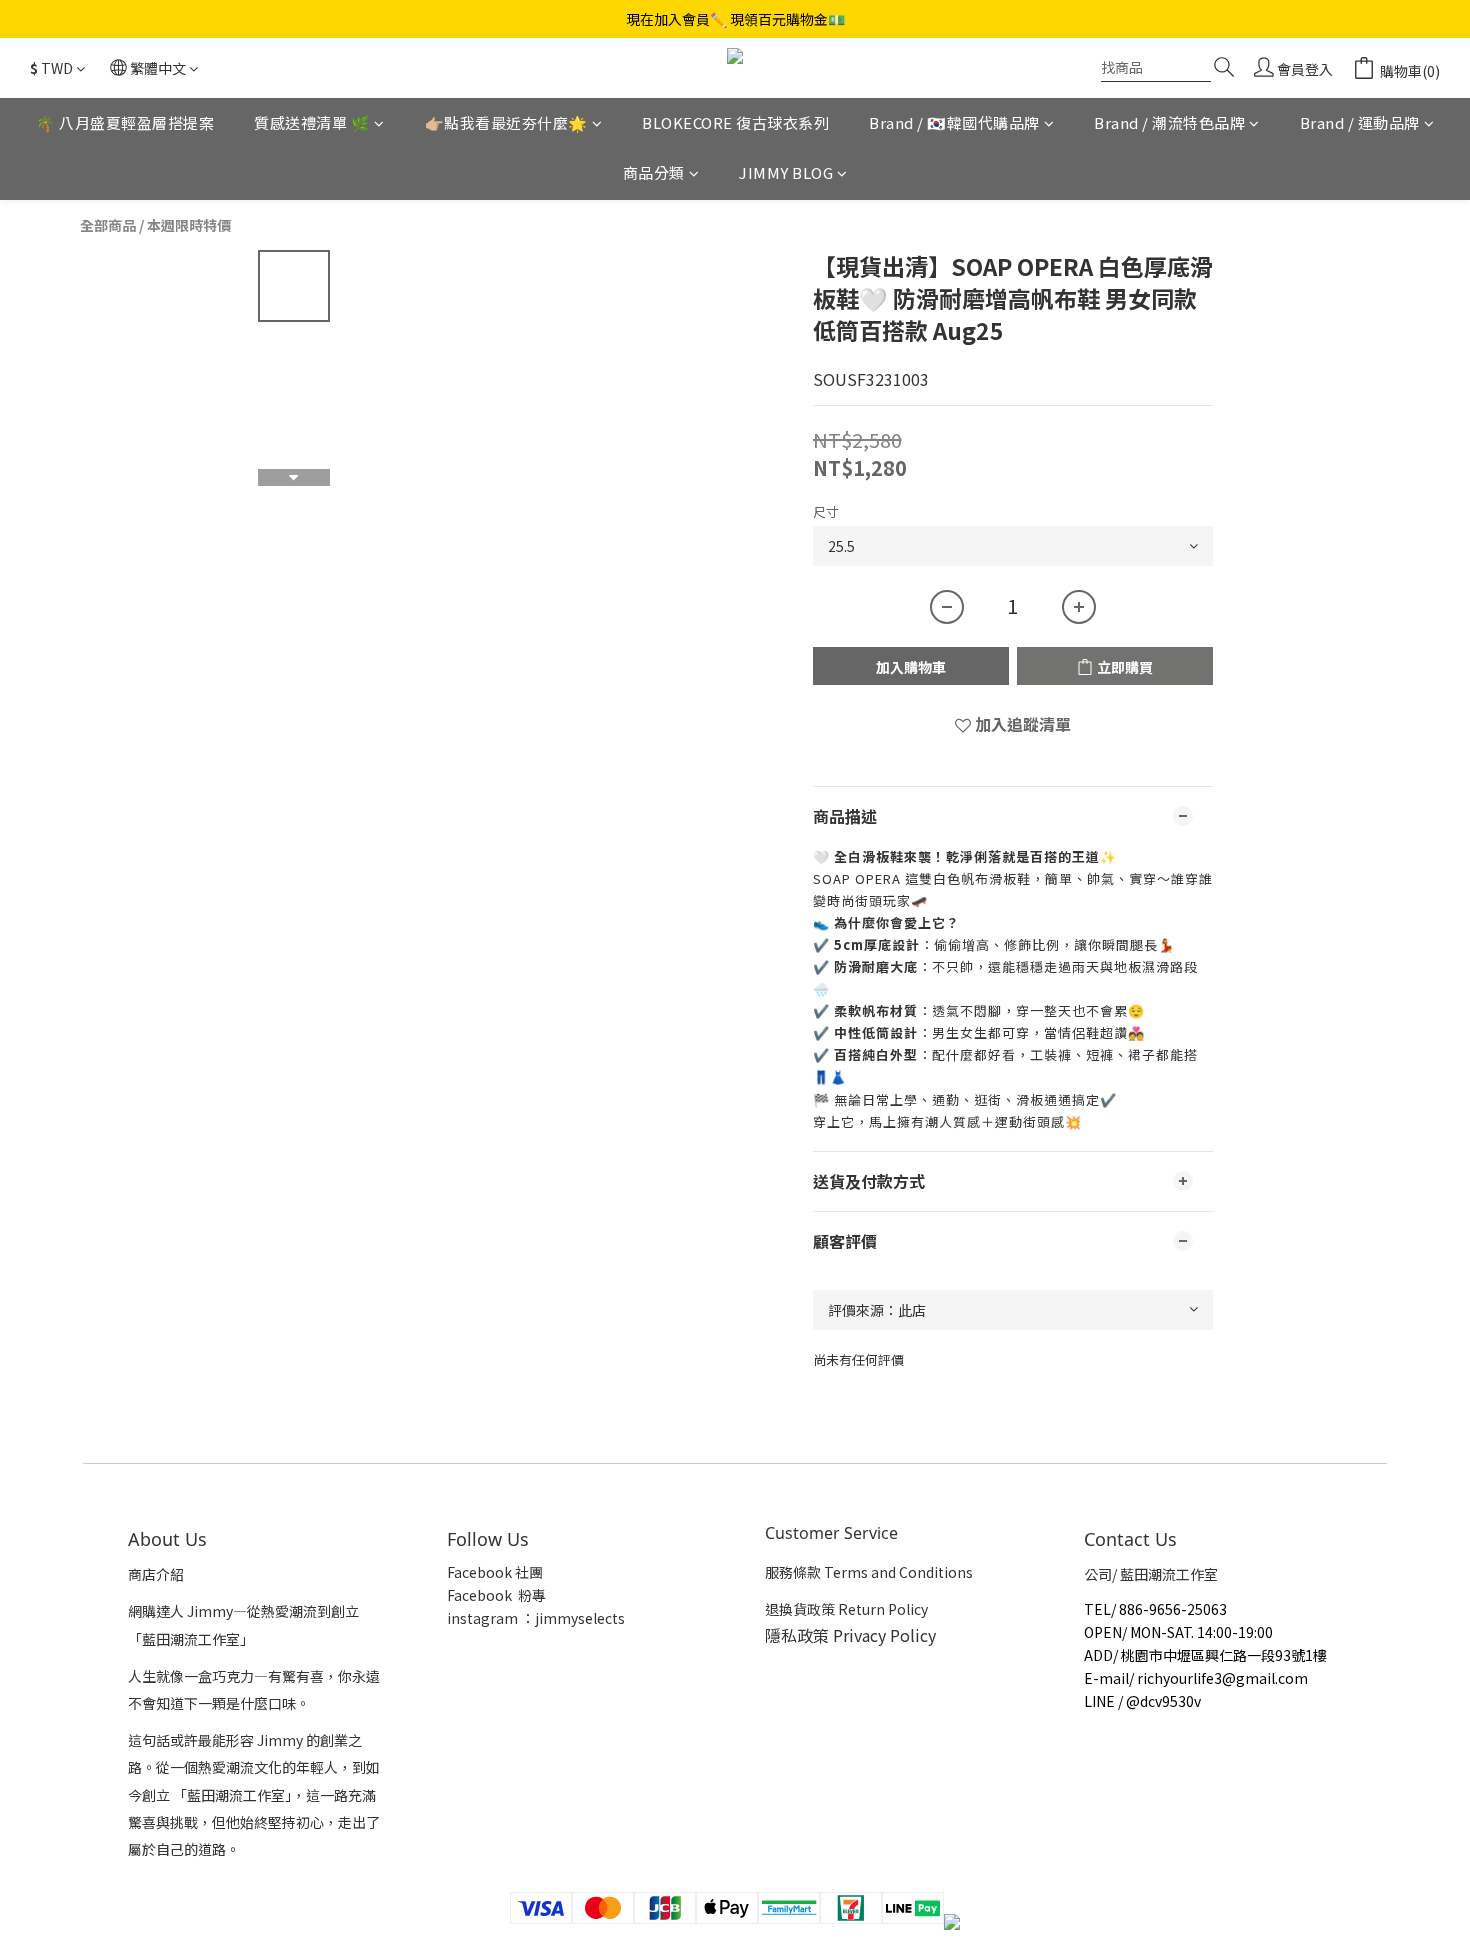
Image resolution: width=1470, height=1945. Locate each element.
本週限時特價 (189, 225)
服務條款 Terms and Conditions (869, 1572)
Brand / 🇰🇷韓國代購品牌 (954, 122)
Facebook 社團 (496, 1572)
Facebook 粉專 (496, 1595)
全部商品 (108, 225)
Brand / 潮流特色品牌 (1169, 122)
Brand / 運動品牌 (1360, 122)
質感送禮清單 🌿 (312, 122)
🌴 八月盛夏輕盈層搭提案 (125, 122)
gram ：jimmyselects (553, 1618)
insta (464, 1618)
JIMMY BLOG (786, 173)
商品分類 (654, 173)
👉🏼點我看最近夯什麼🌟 (506, 122)
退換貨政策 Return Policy (846, 1609)
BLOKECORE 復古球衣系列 (735, 122)
